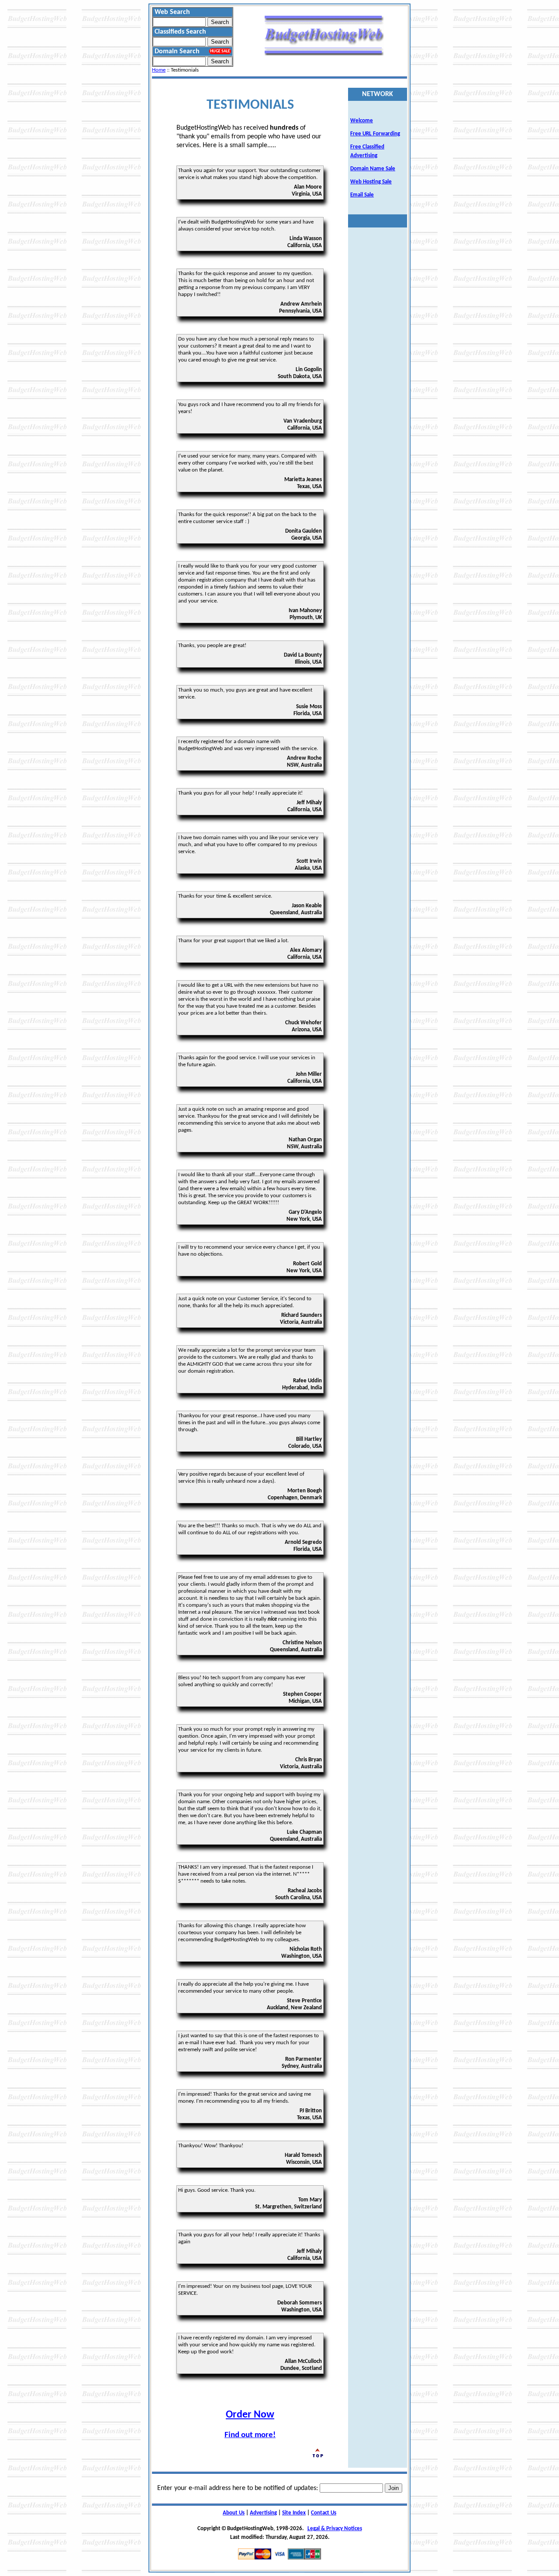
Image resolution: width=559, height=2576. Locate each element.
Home (159, 70)
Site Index (294, 2513)
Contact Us (324, 2513)
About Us (234, 2513)
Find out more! (250, 2435)
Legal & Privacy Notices (335, 2529)
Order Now (250, 2415)
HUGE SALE (220, 51)
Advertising (263, 2513)
